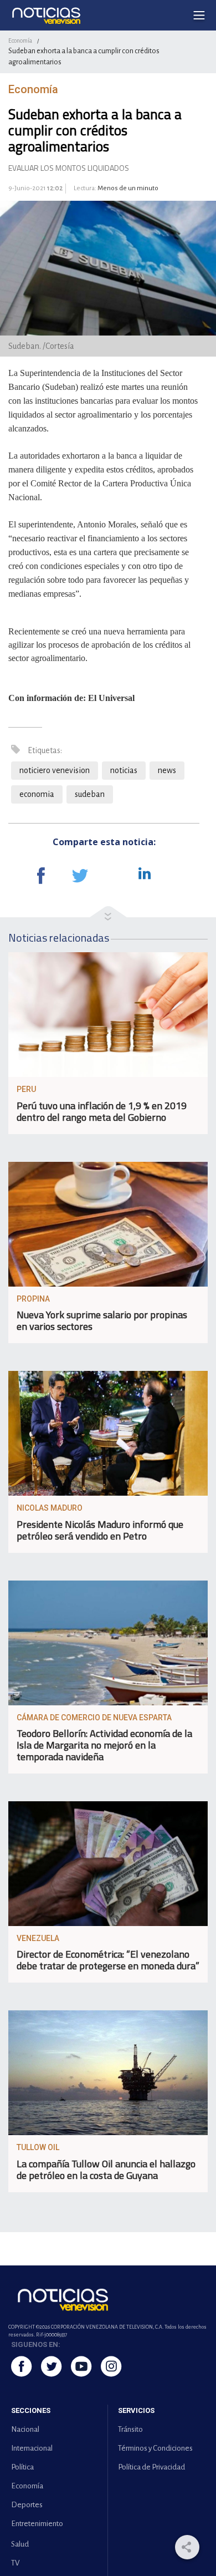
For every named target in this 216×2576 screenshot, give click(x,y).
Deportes (27, 2505)
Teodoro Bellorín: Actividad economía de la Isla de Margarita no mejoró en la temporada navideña (104, 1745)
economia (37, 794)
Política (22, 2467)
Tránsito (130, 2429)
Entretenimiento (37, 2524)
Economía (20, 40)
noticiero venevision (55, 770)
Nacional (25, 2429)
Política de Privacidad (151, 2467)
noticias (124, 770)
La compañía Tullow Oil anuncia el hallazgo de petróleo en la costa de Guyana (106, 2169)
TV (15, 2563)
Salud (20, 2544)
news (167, 770)
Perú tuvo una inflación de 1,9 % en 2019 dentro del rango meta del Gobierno (102, 1111)
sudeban (90, 794)
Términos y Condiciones (155, 2448)
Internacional (32, 2448)
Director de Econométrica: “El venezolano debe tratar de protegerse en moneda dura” (108, 1960)
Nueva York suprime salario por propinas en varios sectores (102, 1320)
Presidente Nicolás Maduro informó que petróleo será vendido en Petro (100, 1530)
